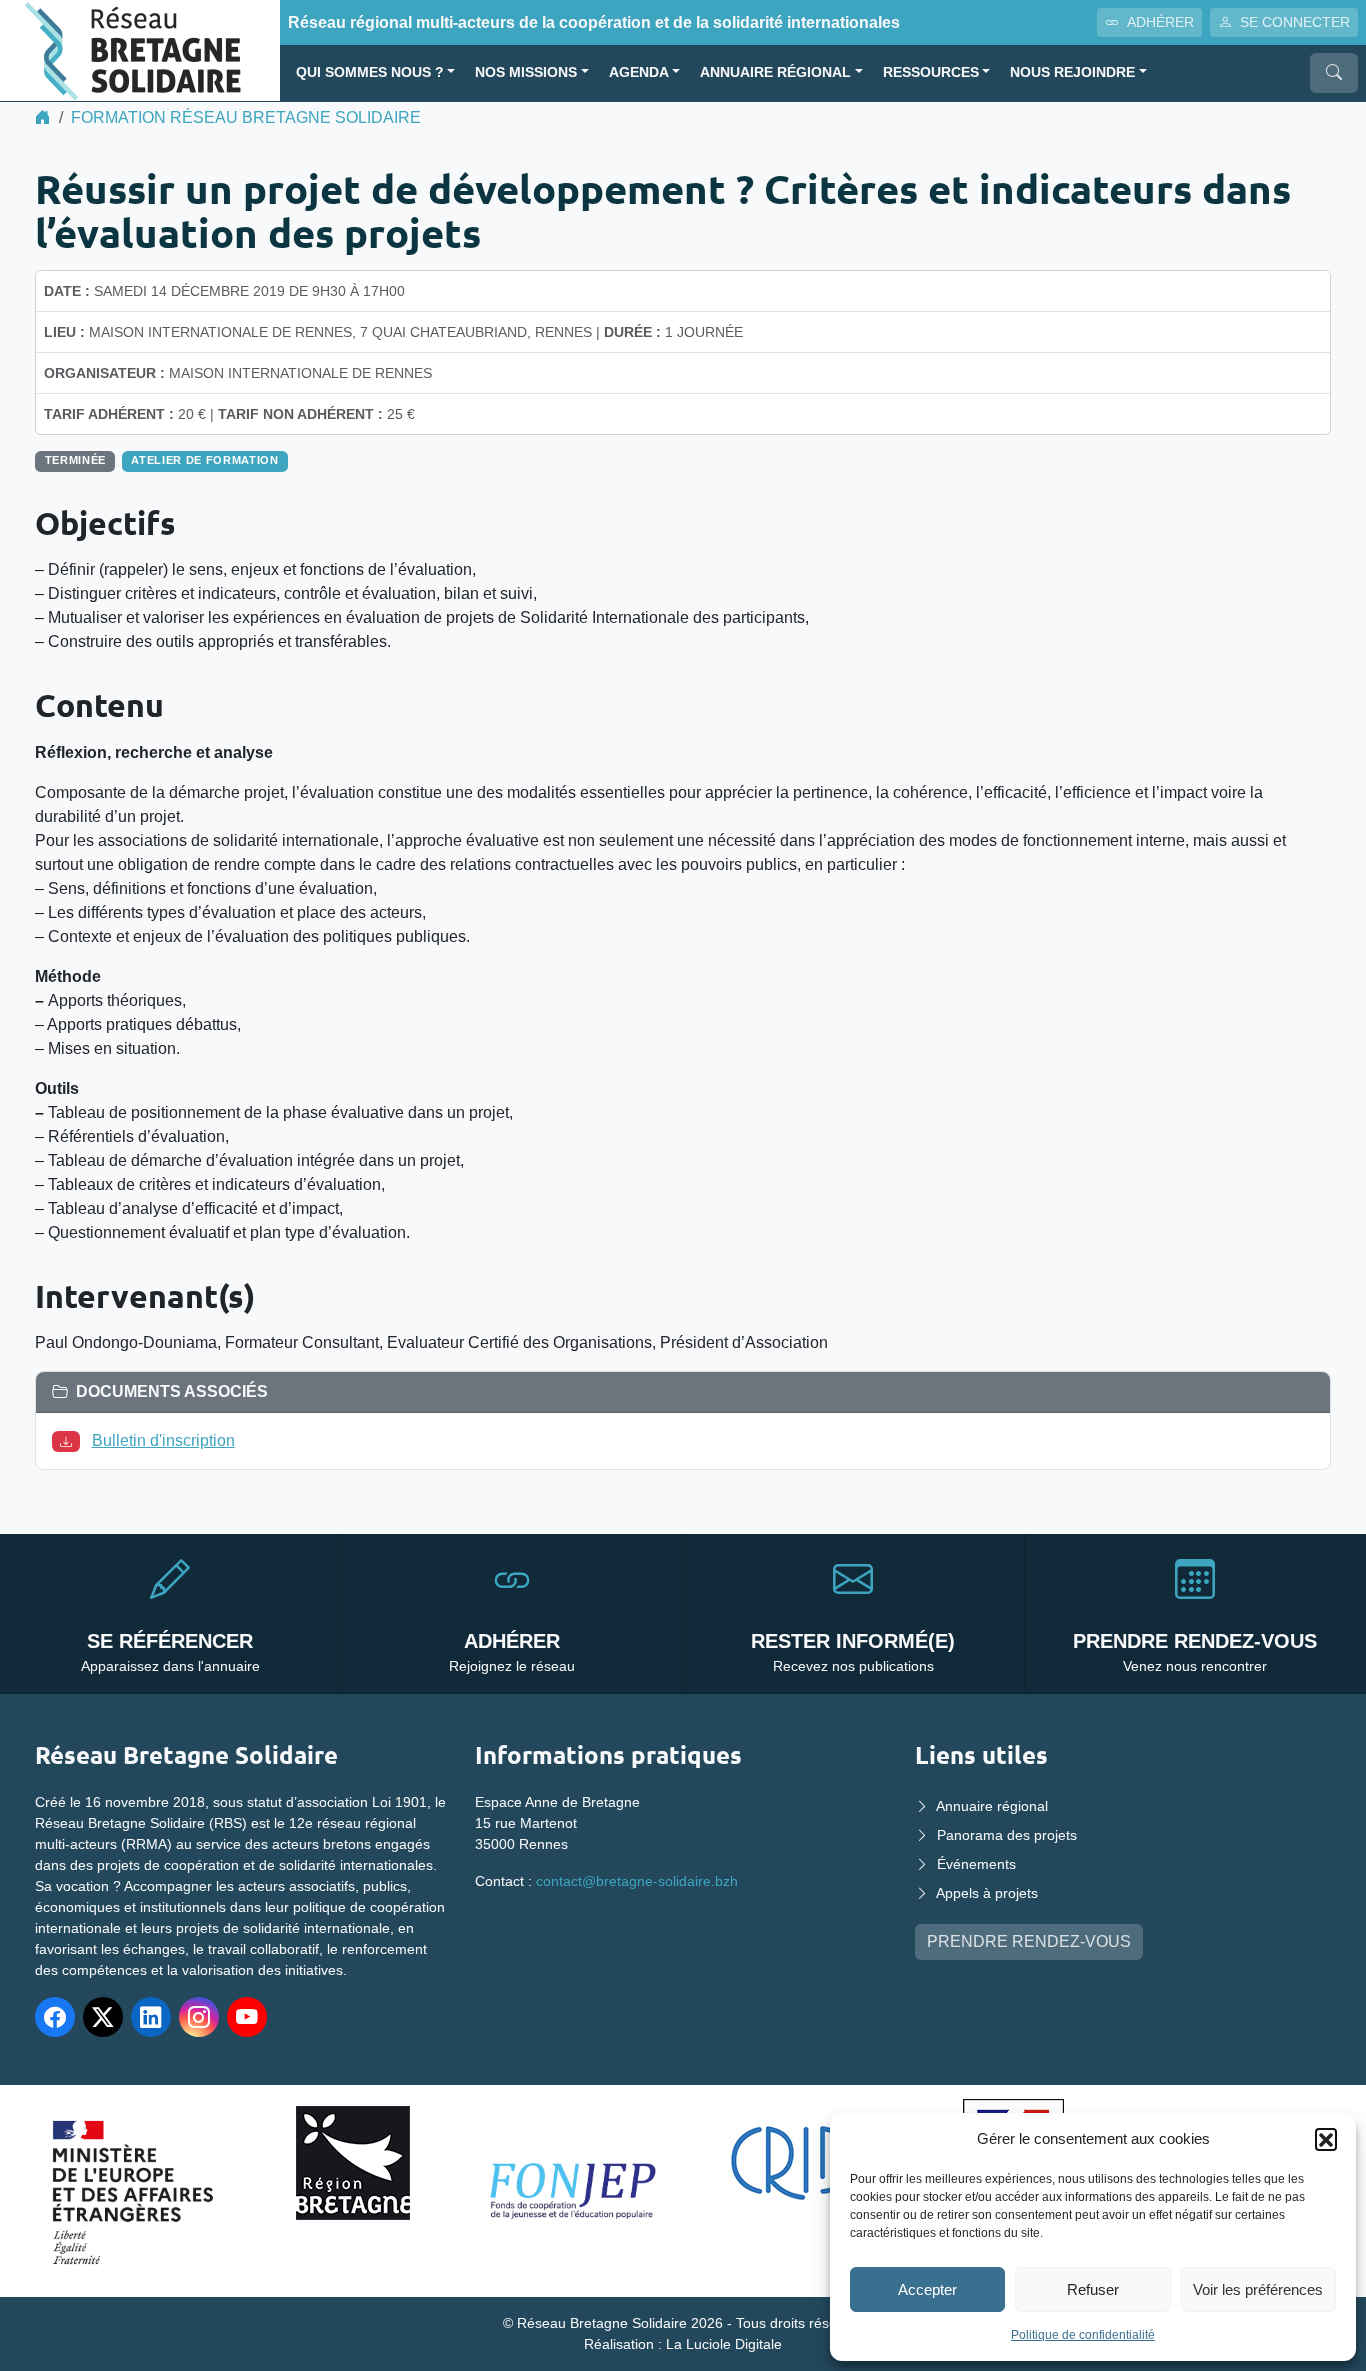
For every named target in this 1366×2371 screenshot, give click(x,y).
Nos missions (526, 72)
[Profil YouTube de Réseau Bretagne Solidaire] (247, 2017)
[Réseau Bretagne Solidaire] (140, 49)
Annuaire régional (775, 72)
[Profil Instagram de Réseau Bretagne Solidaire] (199, 2017)
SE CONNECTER (1295, 22)
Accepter (927, 2289)
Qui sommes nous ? (370, 72)
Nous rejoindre (1072, 72)
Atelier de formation (204, 460)
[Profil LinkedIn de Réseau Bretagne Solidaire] (151, 2017)
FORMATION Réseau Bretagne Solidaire (246, 117)
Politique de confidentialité (1083, 2335)
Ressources (931, 72)
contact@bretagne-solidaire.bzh (637, 1881)
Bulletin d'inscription (163, 1440)
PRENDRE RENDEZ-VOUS (1029, 1941)
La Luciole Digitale (724, 2344)
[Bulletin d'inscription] (70, 1440)
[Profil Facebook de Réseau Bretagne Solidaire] (55, 2017)
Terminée (75, 460)
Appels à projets (987, 1893)
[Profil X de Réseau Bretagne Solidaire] (103, 2017)
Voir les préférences (1258, 2289)
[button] (1326, 2139)
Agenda (639, 72)
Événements (976, 1864)
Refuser (1093, 2289)
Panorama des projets (1007, 1835)
